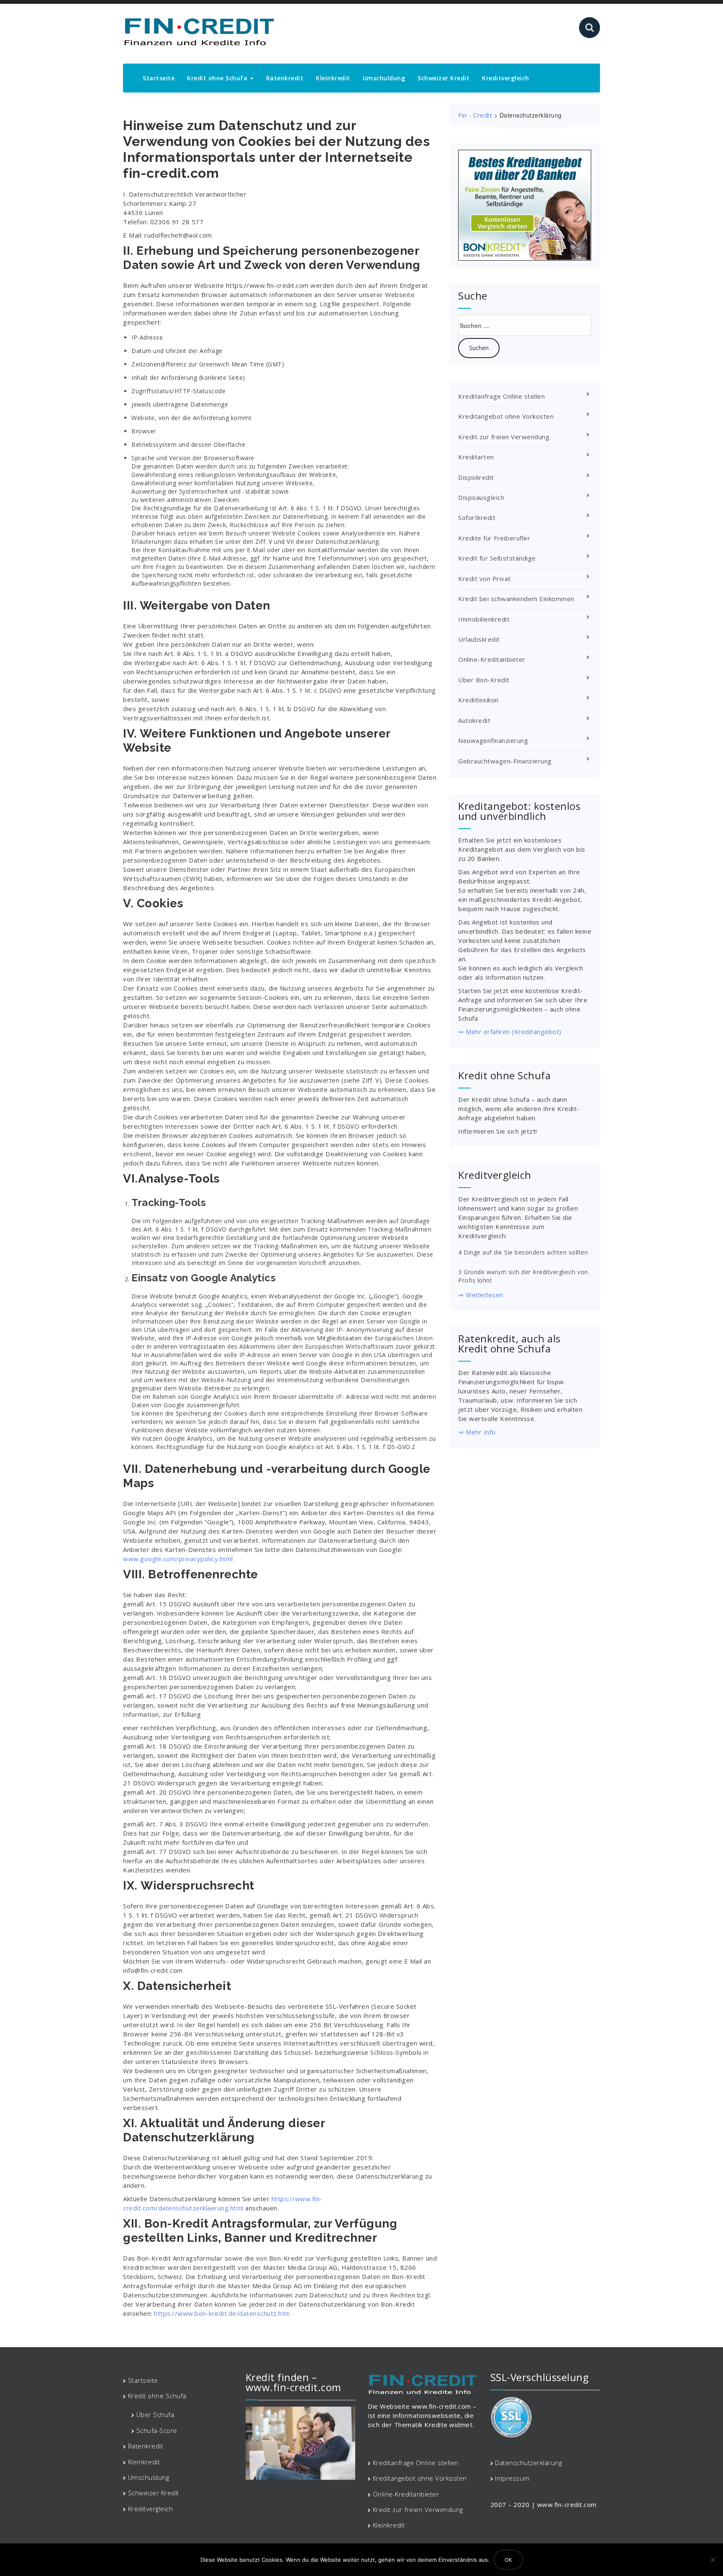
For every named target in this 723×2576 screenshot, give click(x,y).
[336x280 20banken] (525, 205)
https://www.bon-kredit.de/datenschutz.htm (222, 2313)
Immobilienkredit (484, 619)
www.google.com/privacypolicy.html (178, 1559)
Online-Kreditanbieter (492, 659)
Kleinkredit (333, 78)
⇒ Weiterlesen (481, 1295)
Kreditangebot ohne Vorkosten (506, 416)
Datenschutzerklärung (528, 2463)
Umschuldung (384, 78)
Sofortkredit (477, 517)
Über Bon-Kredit (484, 680)
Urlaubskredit (479, 639)
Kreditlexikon (478, 700)
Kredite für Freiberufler (494, 538)
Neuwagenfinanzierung (493, 740)
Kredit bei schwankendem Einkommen (516, 599)
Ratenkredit (285, 78)
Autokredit (474, 720)
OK (508, 2560)
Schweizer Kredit (444, 78)
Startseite (159, 78)
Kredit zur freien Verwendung (504, 437)
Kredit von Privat (485, 579)
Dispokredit (476, 477)
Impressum (512, 2478)
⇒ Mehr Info (477, 1432)
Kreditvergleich (506, 78)
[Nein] (713, 2560)
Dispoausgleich (481, 497)
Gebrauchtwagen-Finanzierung (505, 761)
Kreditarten (476, 457)
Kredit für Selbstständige (497, 558)
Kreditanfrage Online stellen (501, 396)
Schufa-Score (157, 2430)
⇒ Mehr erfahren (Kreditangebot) (510, 1032)
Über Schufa (155, 2415)
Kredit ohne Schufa (218, 78)
